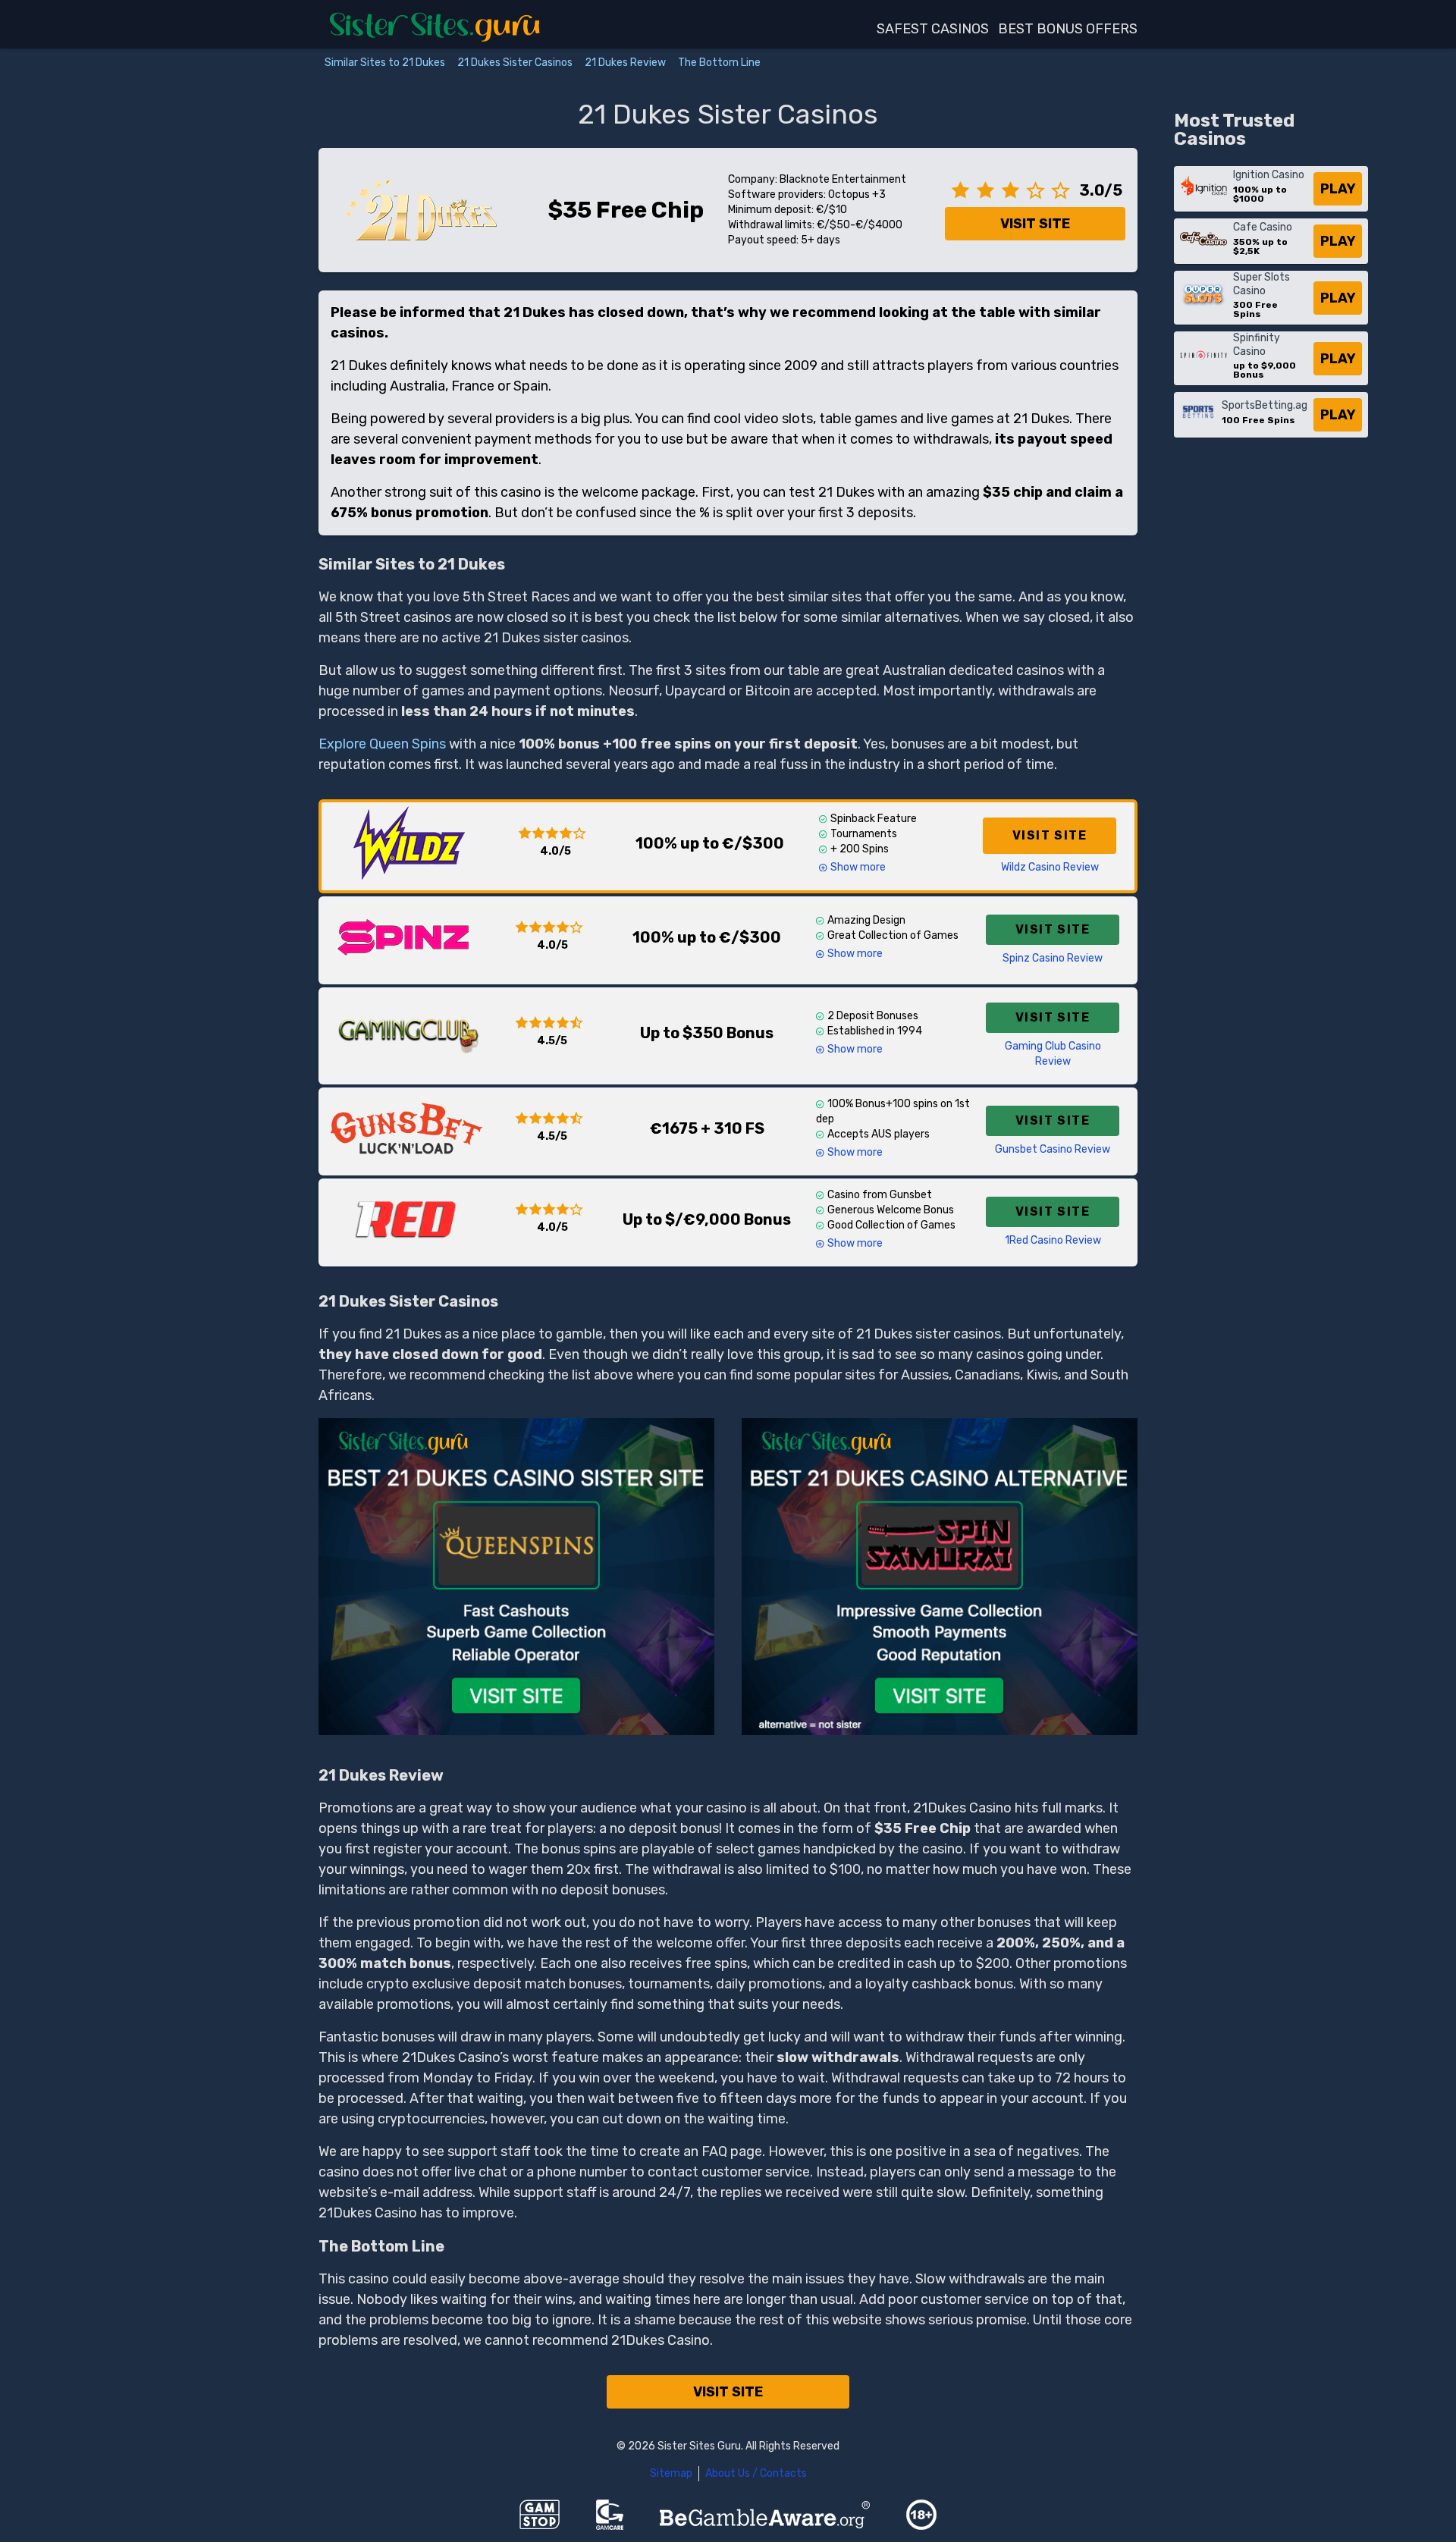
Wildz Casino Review (1050, 867)
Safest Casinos (933, 29)
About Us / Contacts (756, 2473)
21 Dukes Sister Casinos (515, 63)
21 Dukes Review (625, 63)
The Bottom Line (719, 63)
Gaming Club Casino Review (1053, 1054)
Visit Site (1035, 224)
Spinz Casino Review (1053, 958)
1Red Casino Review (1053, 1240)
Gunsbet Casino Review (1053, 1149)
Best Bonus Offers (1068, 29)
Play (1338, 189)
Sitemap (671, 2473)
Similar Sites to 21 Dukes (385, 63)
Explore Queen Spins (382, 744)
